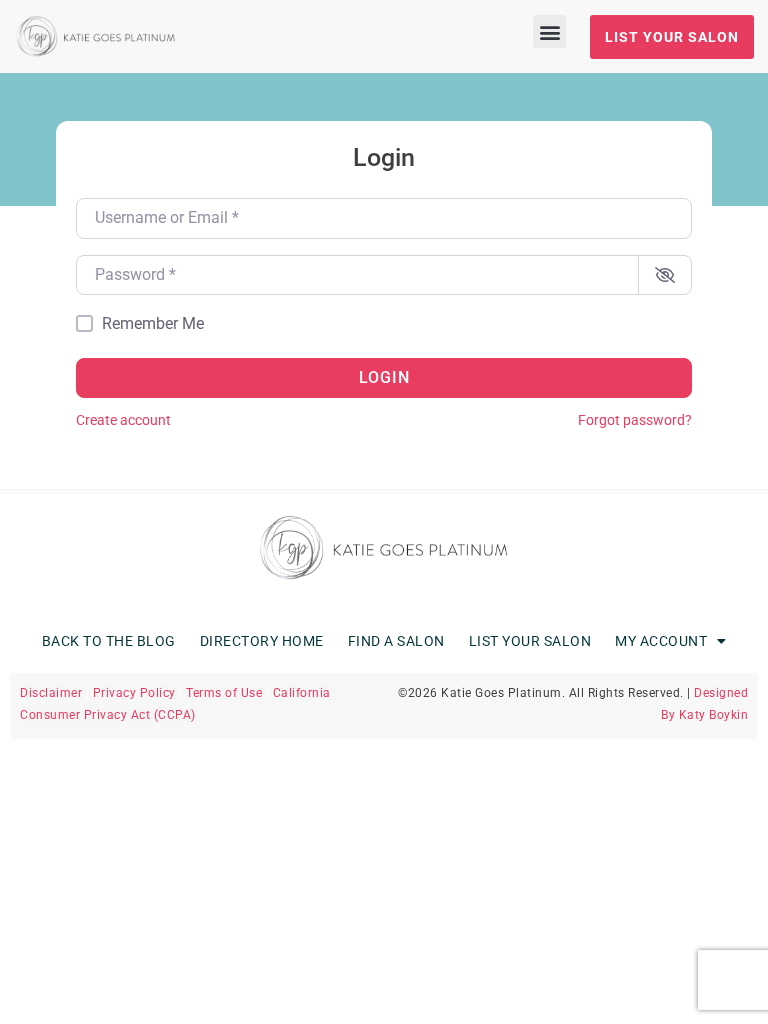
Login (384, 377)
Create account (123, 420)
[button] (549, 31)
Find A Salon (396, 641)
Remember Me (153, 324)
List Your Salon (530, 641)
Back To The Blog (109, 641)
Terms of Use (224, 693)
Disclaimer (51, 693)
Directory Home (262, 641)
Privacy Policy (134, 693)
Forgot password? (635, 420)
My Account (661, 641)
